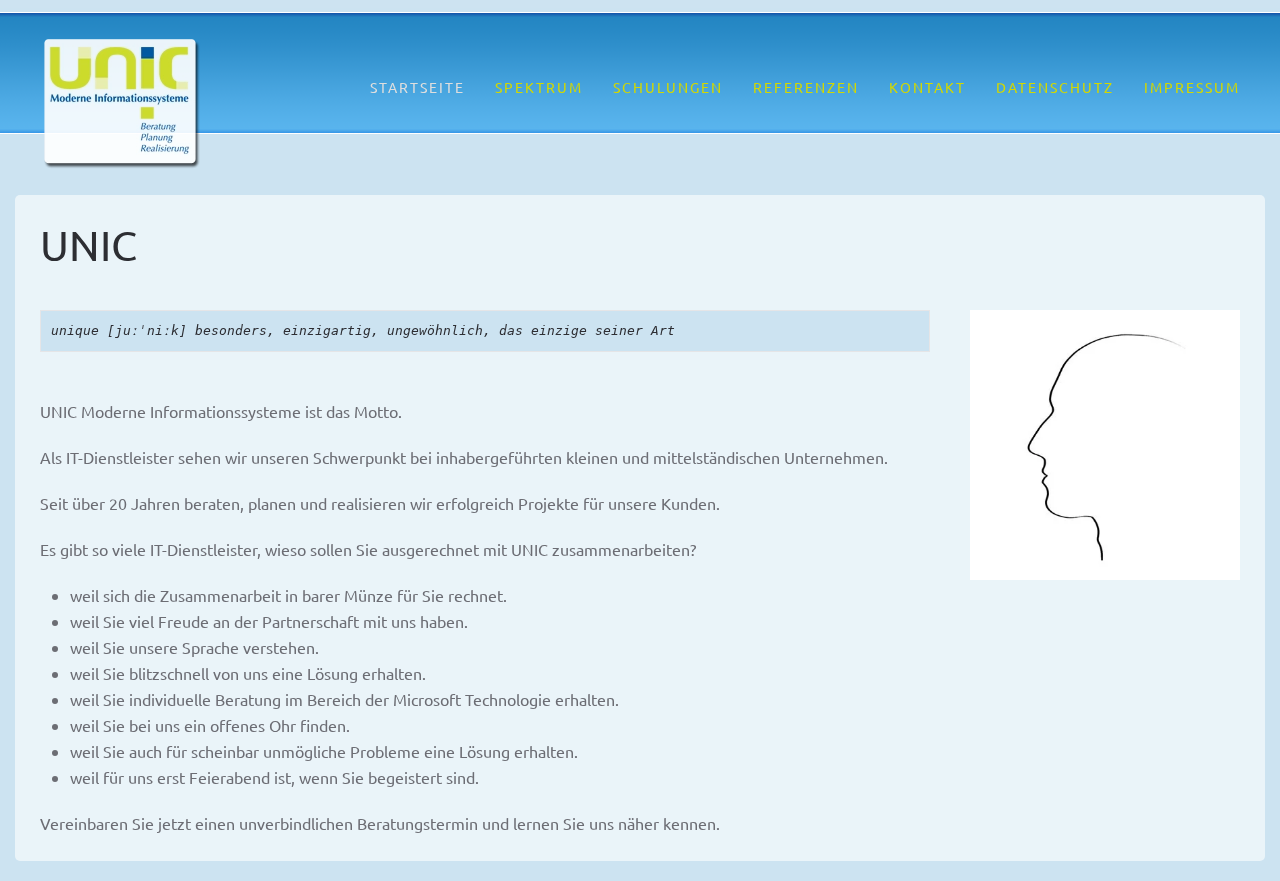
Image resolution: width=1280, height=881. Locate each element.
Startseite (417, 87)
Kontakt (927, 87)
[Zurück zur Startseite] (120, 105)
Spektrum (539, 87)
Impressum (1192, 87)
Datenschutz (1055, 87)
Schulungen (668, 87)
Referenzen (806, 87)
